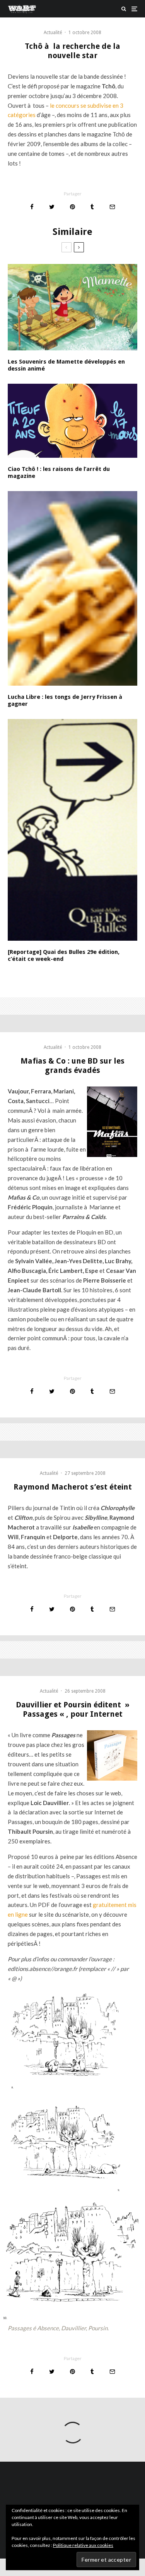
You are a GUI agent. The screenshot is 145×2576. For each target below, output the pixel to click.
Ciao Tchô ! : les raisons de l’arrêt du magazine (59, 472)
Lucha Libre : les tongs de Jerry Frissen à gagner (66, 700)
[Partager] (32, 207)
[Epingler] (72, 207)
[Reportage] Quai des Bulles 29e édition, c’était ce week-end (64, 955)
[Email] (112, 207)
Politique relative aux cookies (83, 2545)
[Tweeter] (52, 207)
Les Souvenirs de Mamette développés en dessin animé (66, 365)
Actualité (53, 33)
